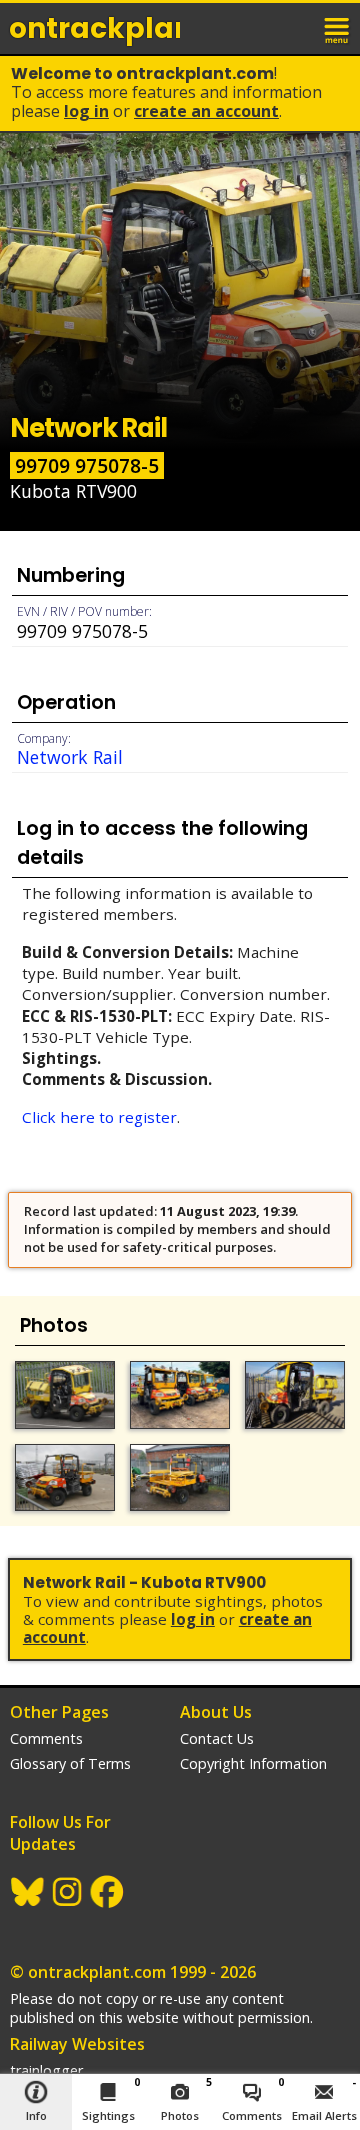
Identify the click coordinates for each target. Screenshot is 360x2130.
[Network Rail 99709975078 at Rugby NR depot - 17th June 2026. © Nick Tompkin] (65, 1394)
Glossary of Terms (70, 1763)
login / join (294, 28)
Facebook (108, 1892)
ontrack (94, 28)
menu (338, 28)
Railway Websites (77, 2044)
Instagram (68, 1892)
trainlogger (46, 2070)
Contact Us (217, 1738)
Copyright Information (253, 1763)
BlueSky (28, 1892)
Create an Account (206, 111)
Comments (46, 1738)
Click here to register (99, 1117)
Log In (86, 111)
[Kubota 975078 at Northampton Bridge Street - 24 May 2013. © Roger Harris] (180, 1477)
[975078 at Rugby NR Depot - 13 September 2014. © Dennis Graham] (65, 1477)
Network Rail (70, 757)
